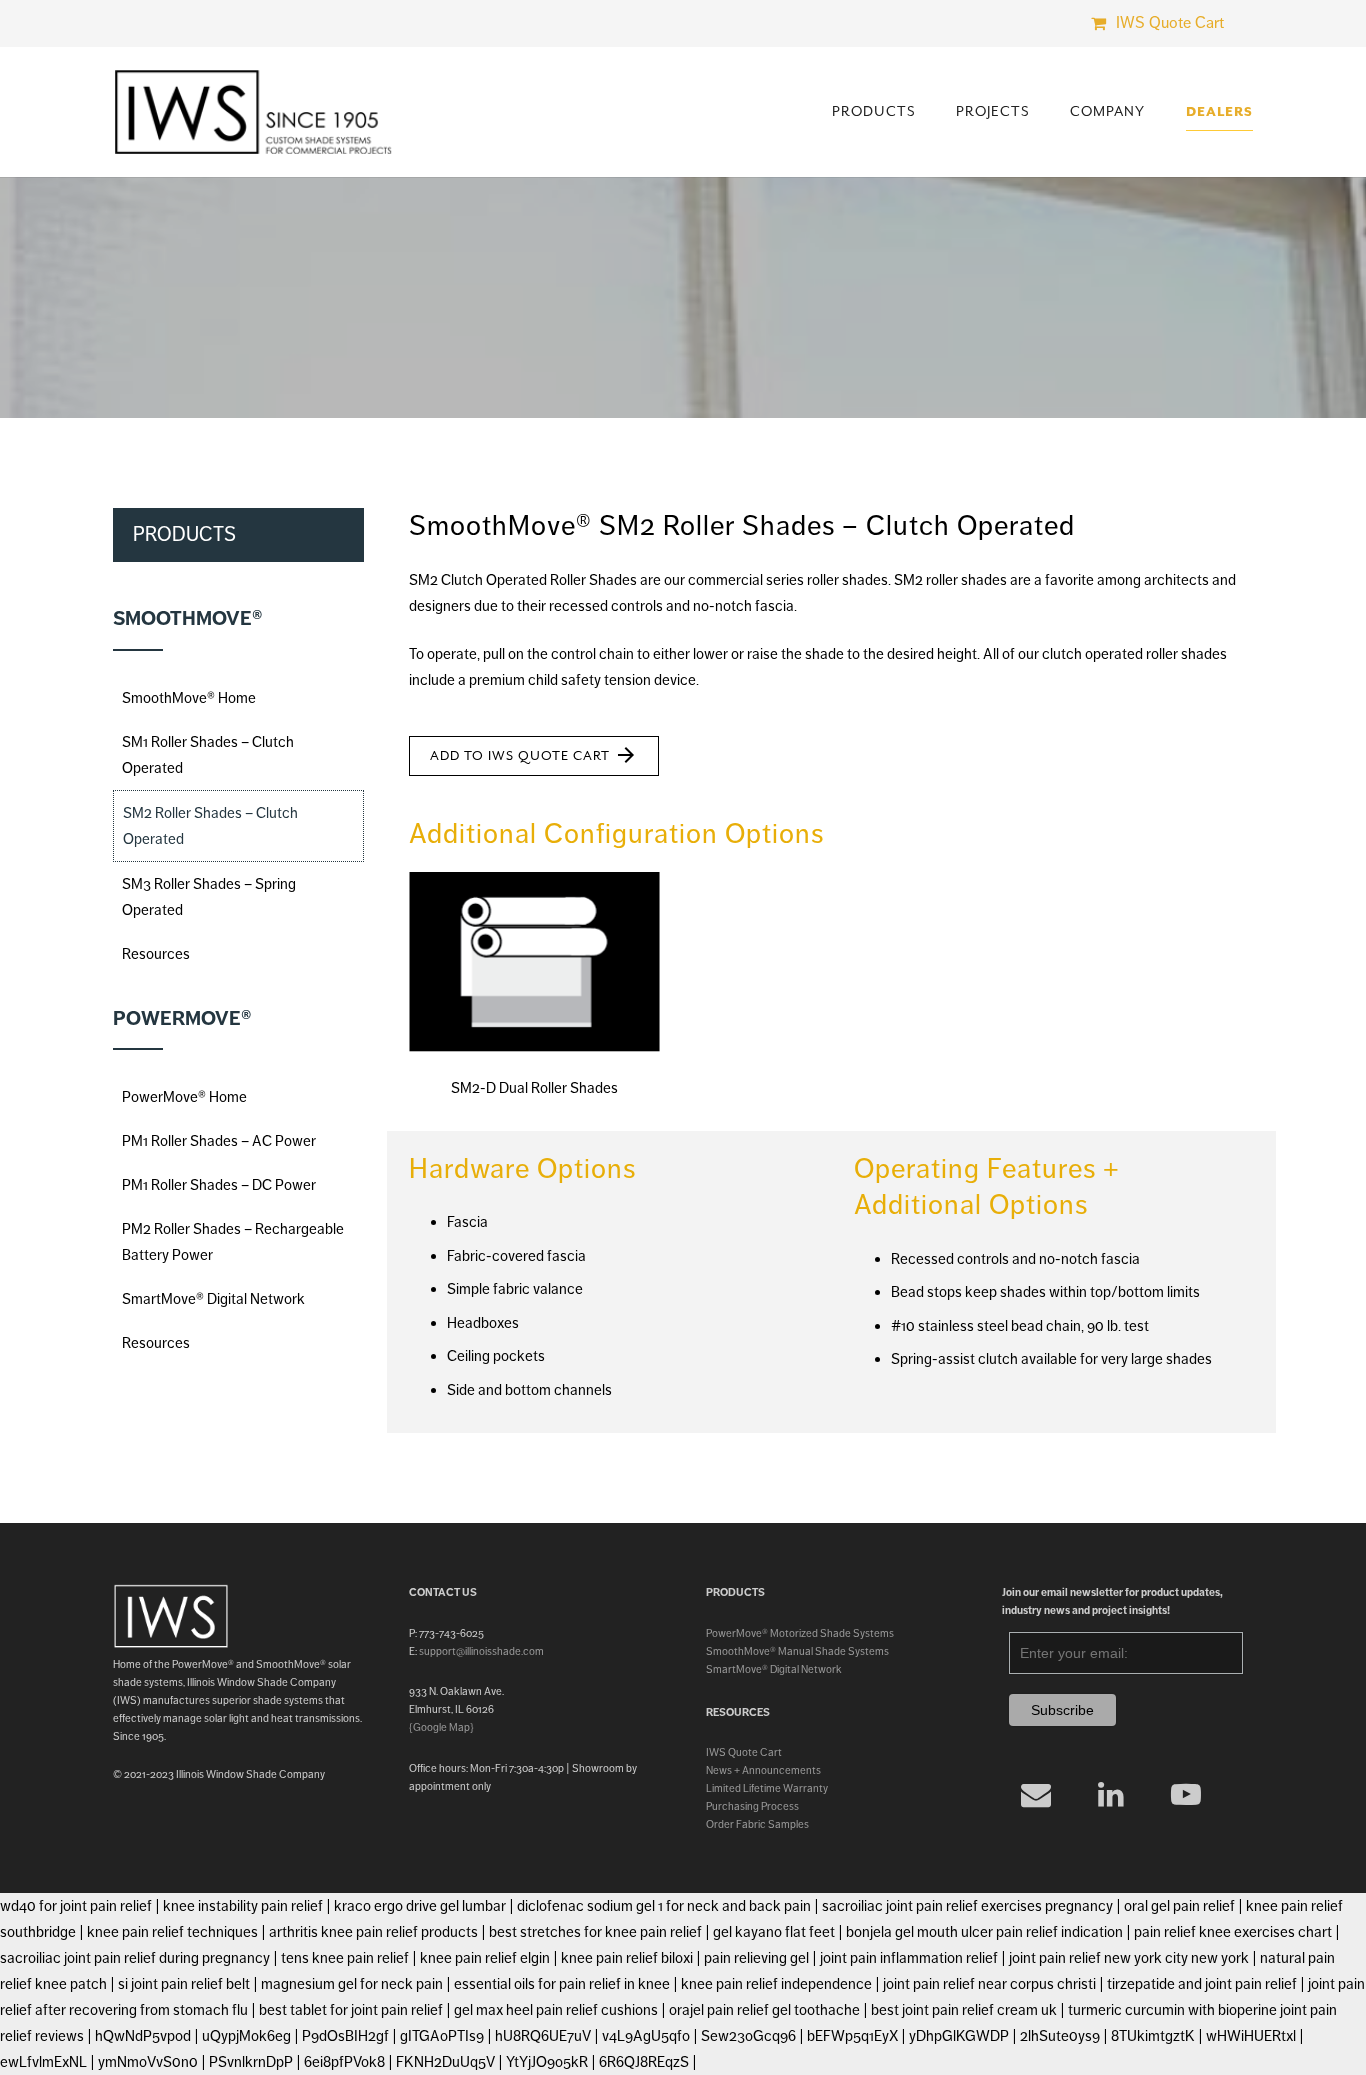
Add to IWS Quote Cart (534, 755)
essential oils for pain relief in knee (562, 1984)
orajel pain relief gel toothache (764, 2010)
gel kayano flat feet (774, 1932)
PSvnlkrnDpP (251, 2062)
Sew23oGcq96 (748, 2036)
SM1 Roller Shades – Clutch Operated (208, 755)
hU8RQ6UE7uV (543, 2036)
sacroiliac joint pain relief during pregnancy (135, 1958)
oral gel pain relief (1179, 1906)
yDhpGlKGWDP (959, 2036)
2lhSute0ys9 (1060, 2036)
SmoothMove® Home (189, 698)
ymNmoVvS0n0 (148, 2062)
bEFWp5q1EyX (852, 2036)
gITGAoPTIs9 (442, 2036)
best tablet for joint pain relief (351, 2010)
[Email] (1036, 1794)
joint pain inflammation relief (909, 1958)
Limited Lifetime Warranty (767, 1788)
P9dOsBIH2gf (345, 2036)
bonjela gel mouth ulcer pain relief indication (984, 1932)
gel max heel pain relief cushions (556, 2010)
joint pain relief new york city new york (1129, 1958)
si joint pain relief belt (184, 1984)
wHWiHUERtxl (1251, 2036)
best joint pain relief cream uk (964, 2010)
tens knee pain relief (345, 1958)
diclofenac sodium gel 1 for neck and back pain (664, 1906)
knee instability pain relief (243, 1906)
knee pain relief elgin (485, 1958)
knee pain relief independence (776, 1984)
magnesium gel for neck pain (352, 1984)
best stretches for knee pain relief (595, 1932)
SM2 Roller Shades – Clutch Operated (210, 826)
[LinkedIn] (1111, 1794)
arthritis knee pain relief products (373, 1932)
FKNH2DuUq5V (445, 2062)
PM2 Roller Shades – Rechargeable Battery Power (233, 1242)
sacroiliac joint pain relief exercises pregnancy (967, 1906)
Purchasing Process (752, 1806)
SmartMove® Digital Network (213, 1299)
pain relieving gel (756, 1958)
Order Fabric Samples (757, 1824)
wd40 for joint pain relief (76, 1906)
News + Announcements (763, 1770)
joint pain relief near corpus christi (989, 1984)
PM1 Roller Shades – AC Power (219, 1141)
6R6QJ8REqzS (644, 2062)
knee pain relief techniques (172, 1932)
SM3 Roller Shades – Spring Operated (209, 897)
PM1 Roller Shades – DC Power (219, 1185)
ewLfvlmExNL (43, 2062)
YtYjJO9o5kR (547, 2062)
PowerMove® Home (184, 1097)
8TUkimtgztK (1153, 2036)
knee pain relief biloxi (627, 1958)
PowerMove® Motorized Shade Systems (800, 1633)
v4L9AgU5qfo (646, 2036)
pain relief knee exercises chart (1233, 1932)
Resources (156, 954)
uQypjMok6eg (246, 2036)
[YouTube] (1186, 1794)
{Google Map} (441, 1727)
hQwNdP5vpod (143, 2036)
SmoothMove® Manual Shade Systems (797, 1651)
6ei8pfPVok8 (344, 2062)
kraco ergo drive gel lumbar (420, 1906)
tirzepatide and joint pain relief (1202, 1984)
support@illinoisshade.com (481, 1651)
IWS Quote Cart (744, 1752)
